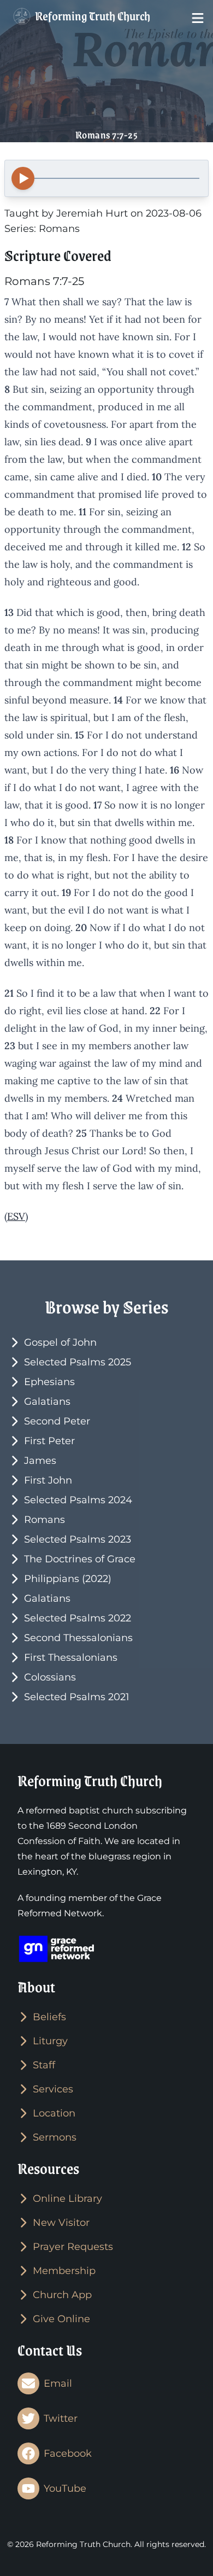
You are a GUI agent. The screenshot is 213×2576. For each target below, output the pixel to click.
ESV (16, 1216)
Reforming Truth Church (91, 16)
